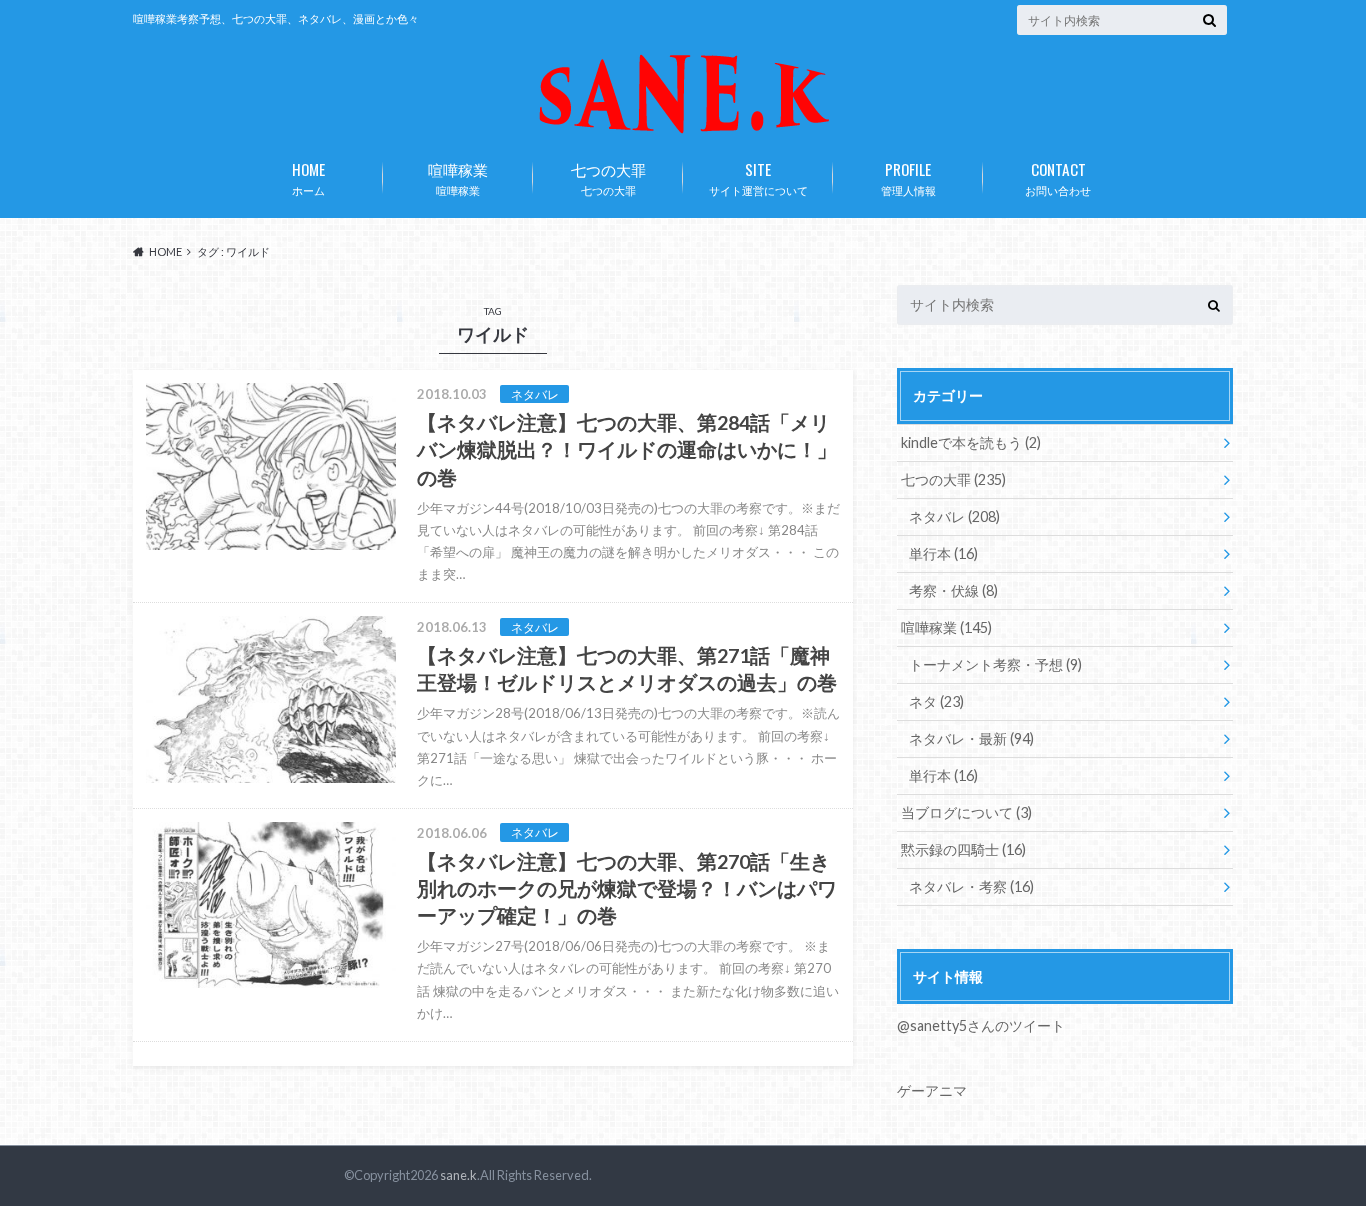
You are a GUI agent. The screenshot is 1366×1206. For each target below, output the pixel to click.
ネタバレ (954, 516)
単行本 (943, 553)
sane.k (458, 1175)
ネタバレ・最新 (971, 738)
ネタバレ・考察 (971, 886)
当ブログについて (966, 812)
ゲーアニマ (932, 1090)
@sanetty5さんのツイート (981, 1025)
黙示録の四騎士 (963, 849)
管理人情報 (908, 177)
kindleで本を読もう (971, 442)
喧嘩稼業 (458, 177)
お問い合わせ (1058, 177)
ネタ (936, 701)
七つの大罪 (608, 177)
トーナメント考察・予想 (995, 664)
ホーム (308, 177)
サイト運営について (758, 177)
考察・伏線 (953, 590)
